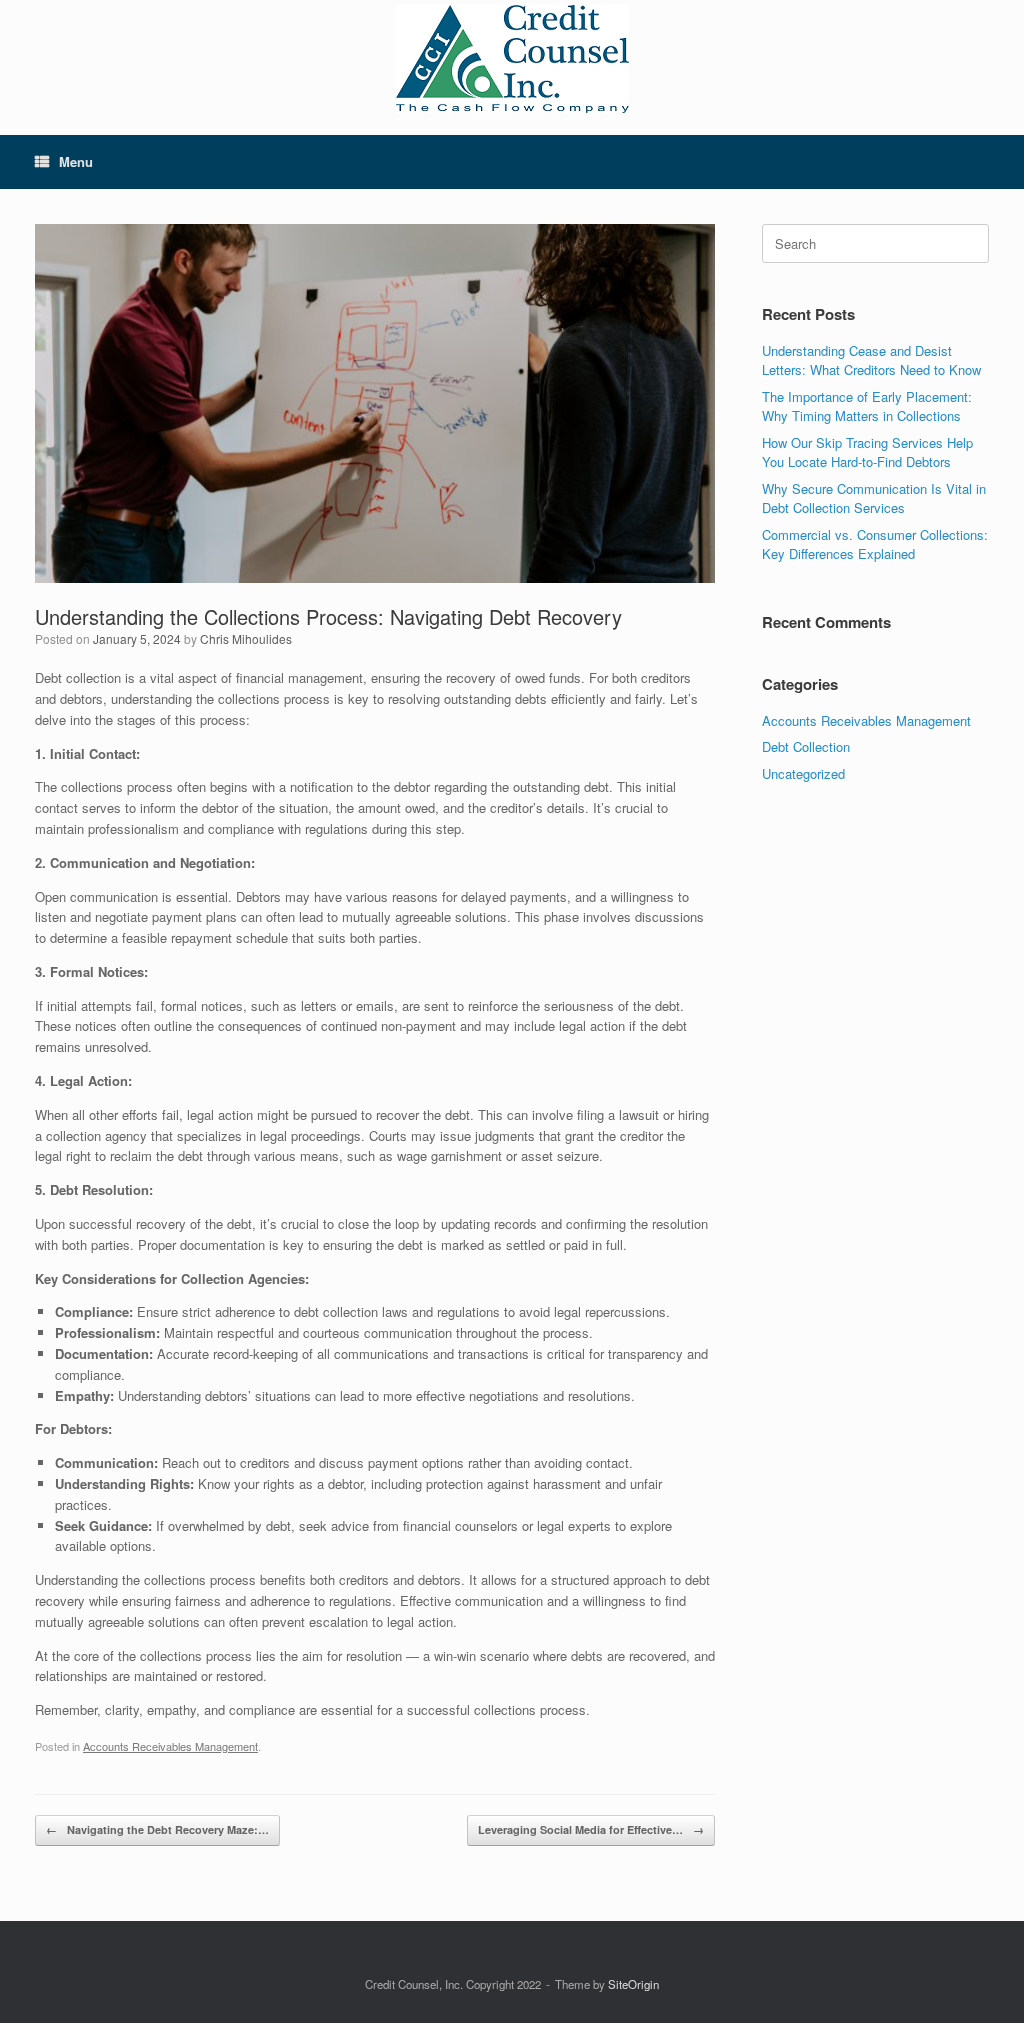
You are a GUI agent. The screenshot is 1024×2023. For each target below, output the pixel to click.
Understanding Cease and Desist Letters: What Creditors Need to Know (871, 360)
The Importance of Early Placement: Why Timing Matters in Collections (867, 406)
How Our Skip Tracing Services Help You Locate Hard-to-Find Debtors (867, 452)
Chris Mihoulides (246, 638)
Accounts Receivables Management (170, 1746)
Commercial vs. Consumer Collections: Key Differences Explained (875, 544)
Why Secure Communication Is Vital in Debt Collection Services (874, 498)
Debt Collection (806, 746)
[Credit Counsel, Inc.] (512, 59)
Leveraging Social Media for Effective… (591, 1829)
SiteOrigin (633, 1984)
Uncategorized (803, 773)
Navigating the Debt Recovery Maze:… (157, 1829)
